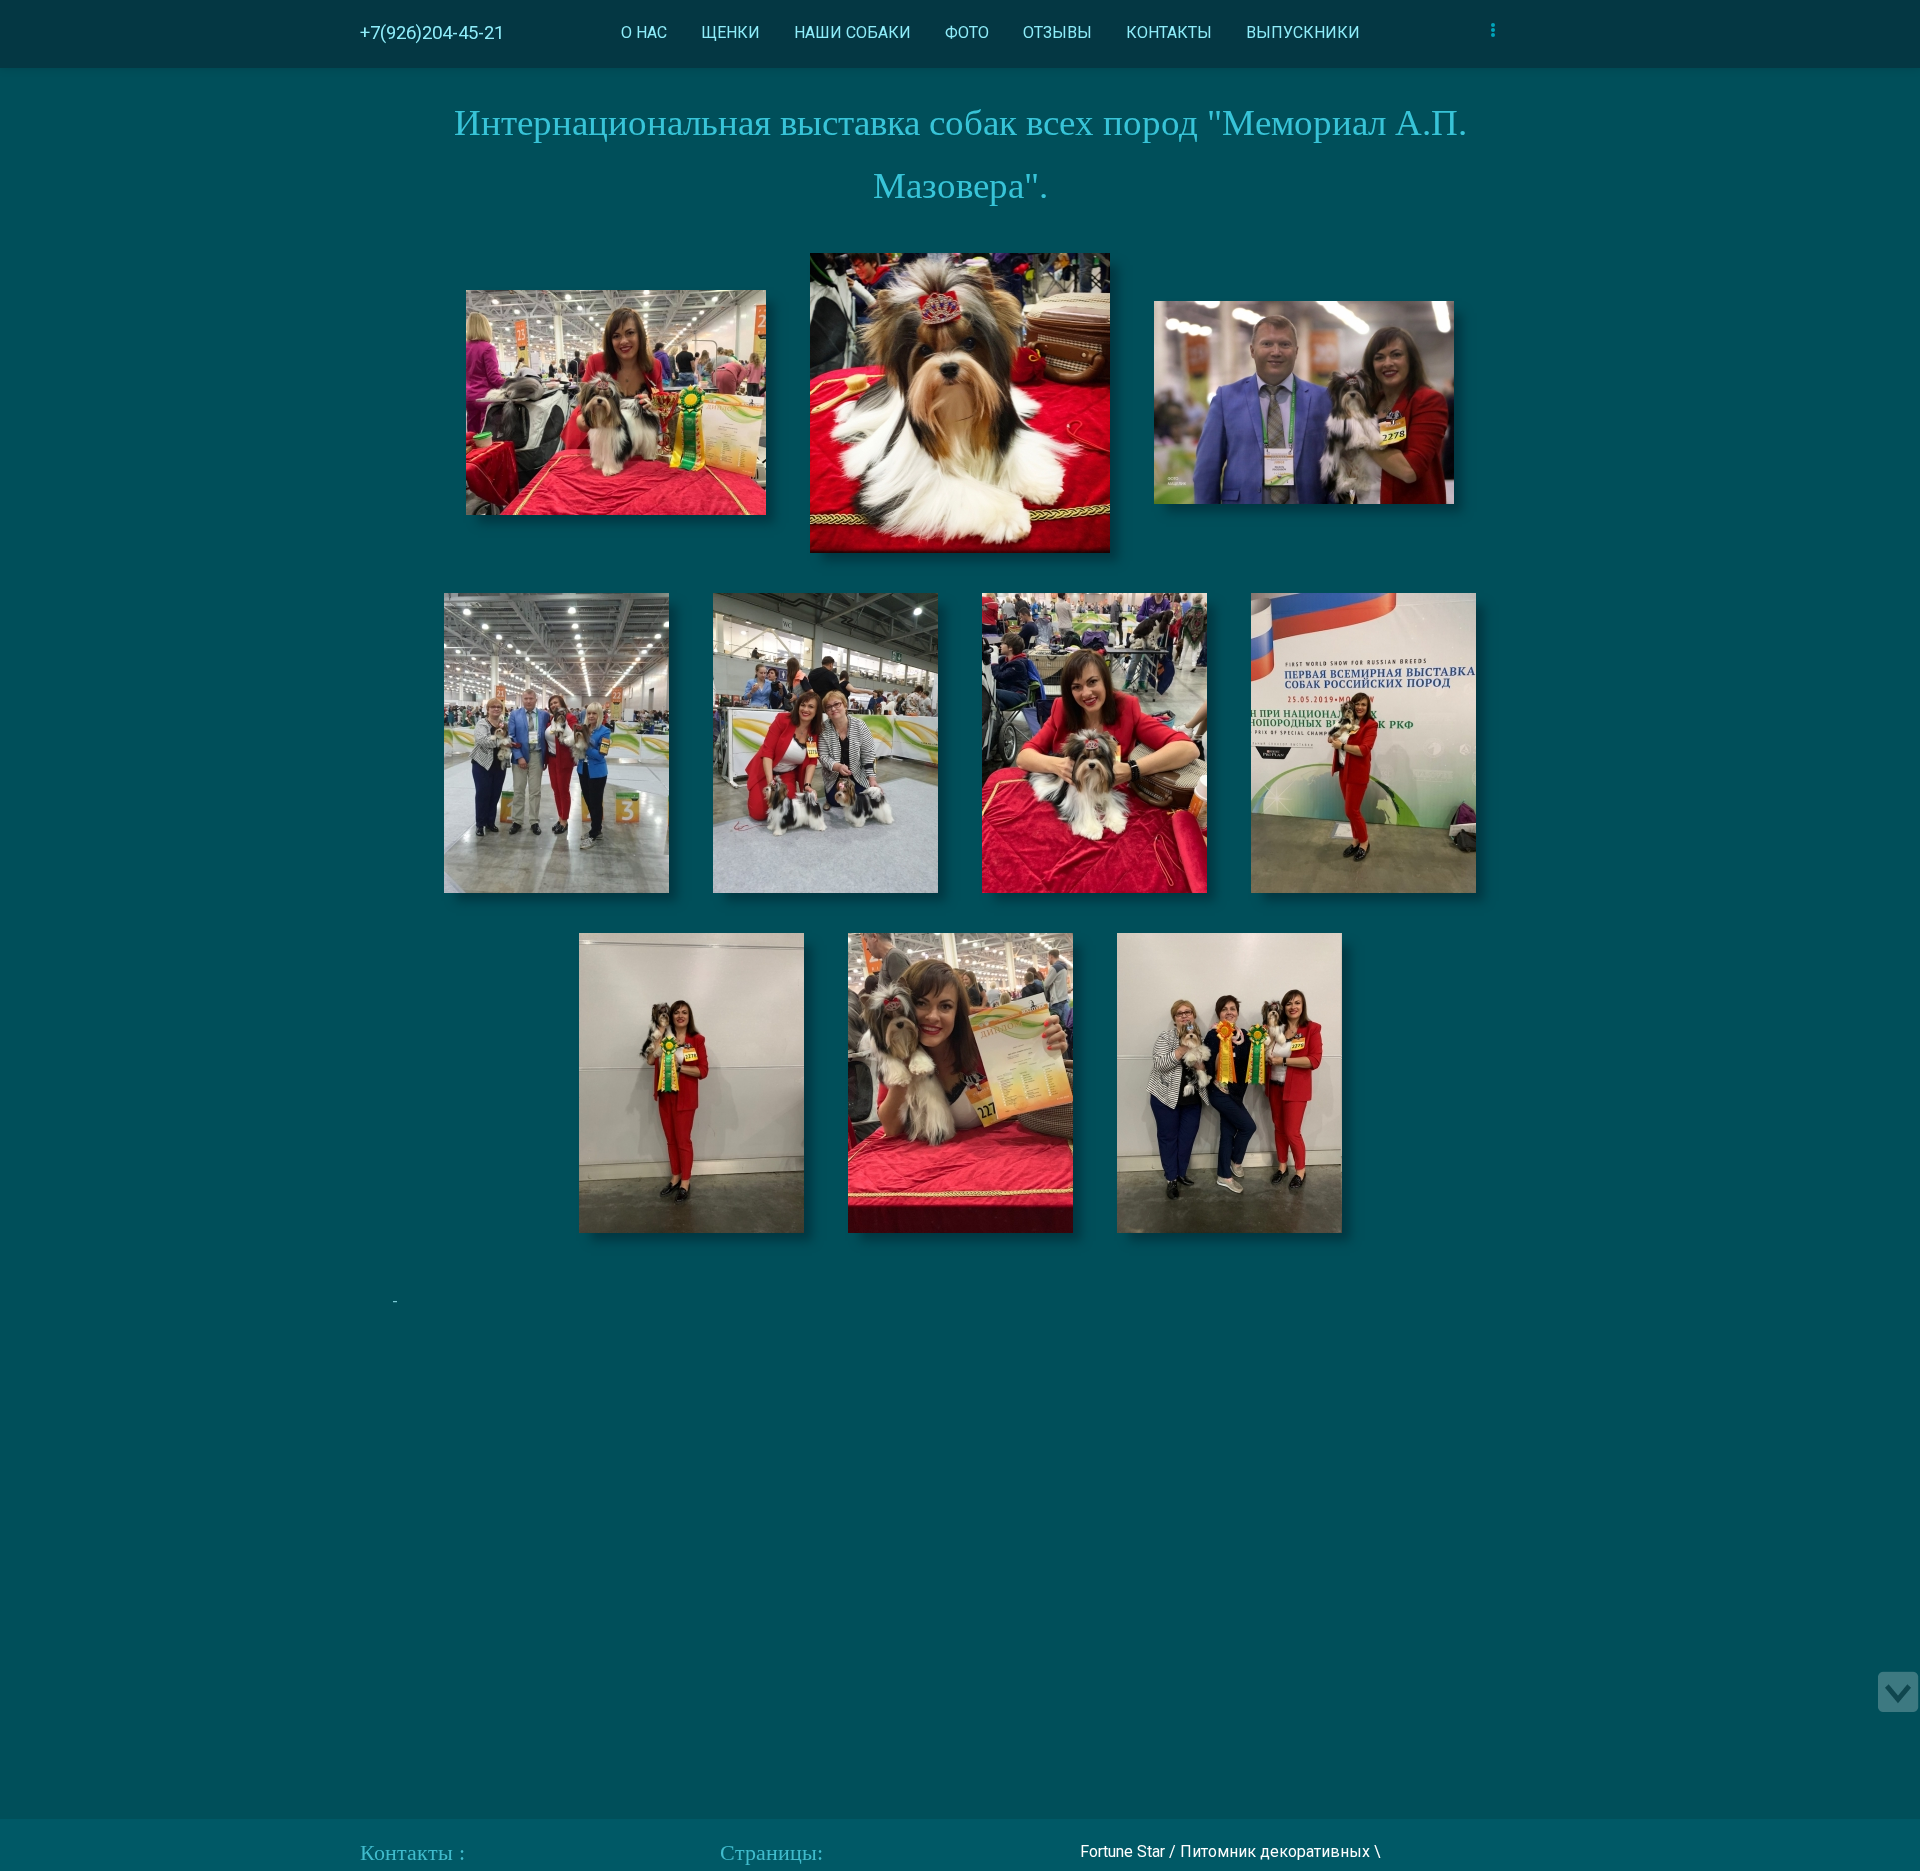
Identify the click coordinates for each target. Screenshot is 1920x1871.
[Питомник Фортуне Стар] (616, 397)
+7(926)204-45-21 (432, 33)
